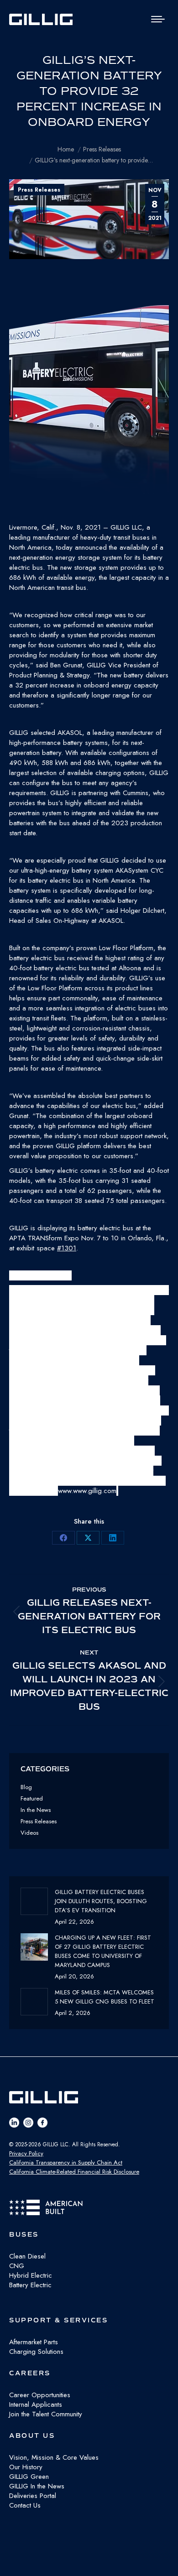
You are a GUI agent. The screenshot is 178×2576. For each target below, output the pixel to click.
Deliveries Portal (33, 2496)
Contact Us (25, 2505)
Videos (29, 1833)
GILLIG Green (29, 2477)
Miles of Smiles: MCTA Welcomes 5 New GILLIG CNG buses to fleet (105, 1997)
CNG (17, 2266)
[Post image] (34, 1901)
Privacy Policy (26, 2153)
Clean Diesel (27, 2256)
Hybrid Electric (31, 2275)
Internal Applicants (36, 2404)
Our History (26, 2467)
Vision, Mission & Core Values (54, 2457)
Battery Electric (30, 2285)
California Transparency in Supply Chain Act (66, 2162)
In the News (36, 1810)
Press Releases (39, 190)
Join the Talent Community (46, 2414)
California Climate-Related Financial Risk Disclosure (74, 2172)
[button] (89, 414)
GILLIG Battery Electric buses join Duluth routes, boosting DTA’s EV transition (101, 1901)
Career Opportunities (40, 2395)
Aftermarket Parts (34, 2342)
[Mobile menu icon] (158, 19)
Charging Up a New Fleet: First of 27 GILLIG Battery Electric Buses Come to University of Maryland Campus (103, 1951)
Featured (32, 1798)
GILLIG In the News (37, 2486)
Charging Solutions (36, 2352)
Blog (26, 1787)
